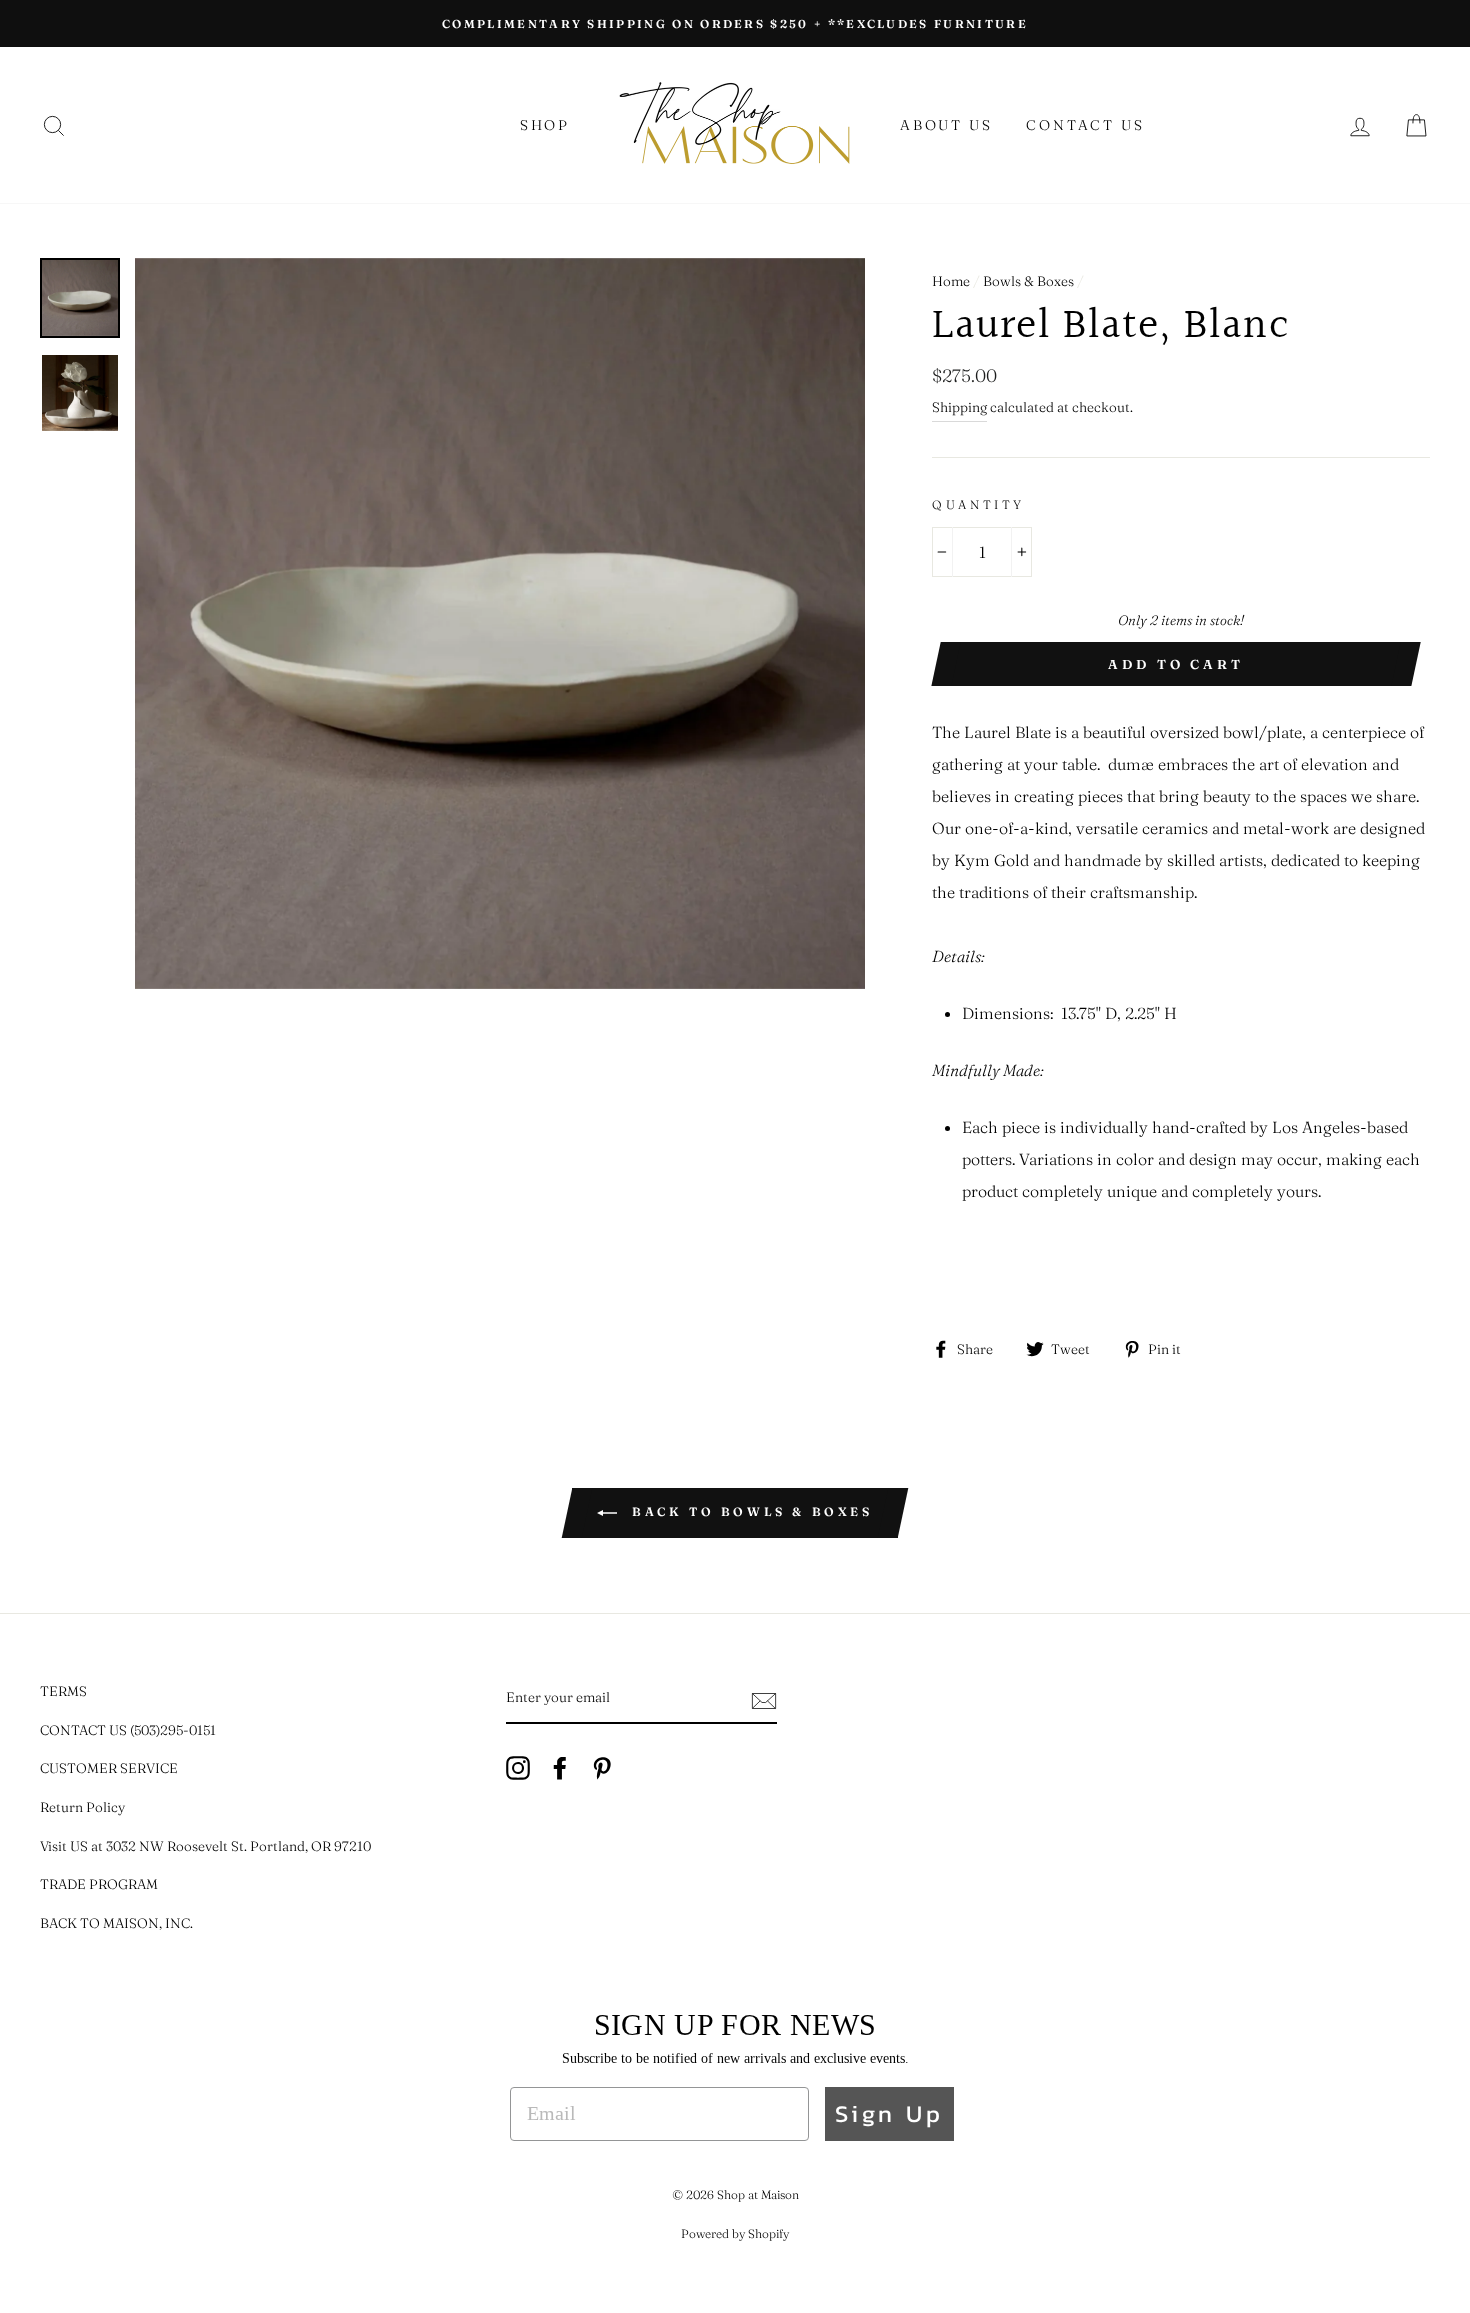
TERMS (63, 1691)
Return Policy (82, 1807)
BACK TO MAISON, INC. (116, 1923)
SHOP (545, 125)
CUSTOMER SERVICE (109, 1768)
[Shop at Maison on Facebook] (560, 1767)
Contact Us (1085, 125)
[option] (735, 23)
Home (951, 281)
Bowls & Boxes (1028, 281)
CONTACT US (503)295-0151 (128, 1730)
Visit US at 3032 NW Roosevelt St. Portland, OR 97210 (205, 1846)
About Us (946, 125)
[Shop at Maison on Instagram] (518, 1767)
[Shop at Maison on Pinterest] (602, 1767)
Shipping (959, 407)
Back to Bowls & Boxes (748, 1511)
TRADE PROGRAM (99, 1884)
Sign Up (889, 2113)
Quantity (978, 504)
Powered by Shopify (735, 2233)
